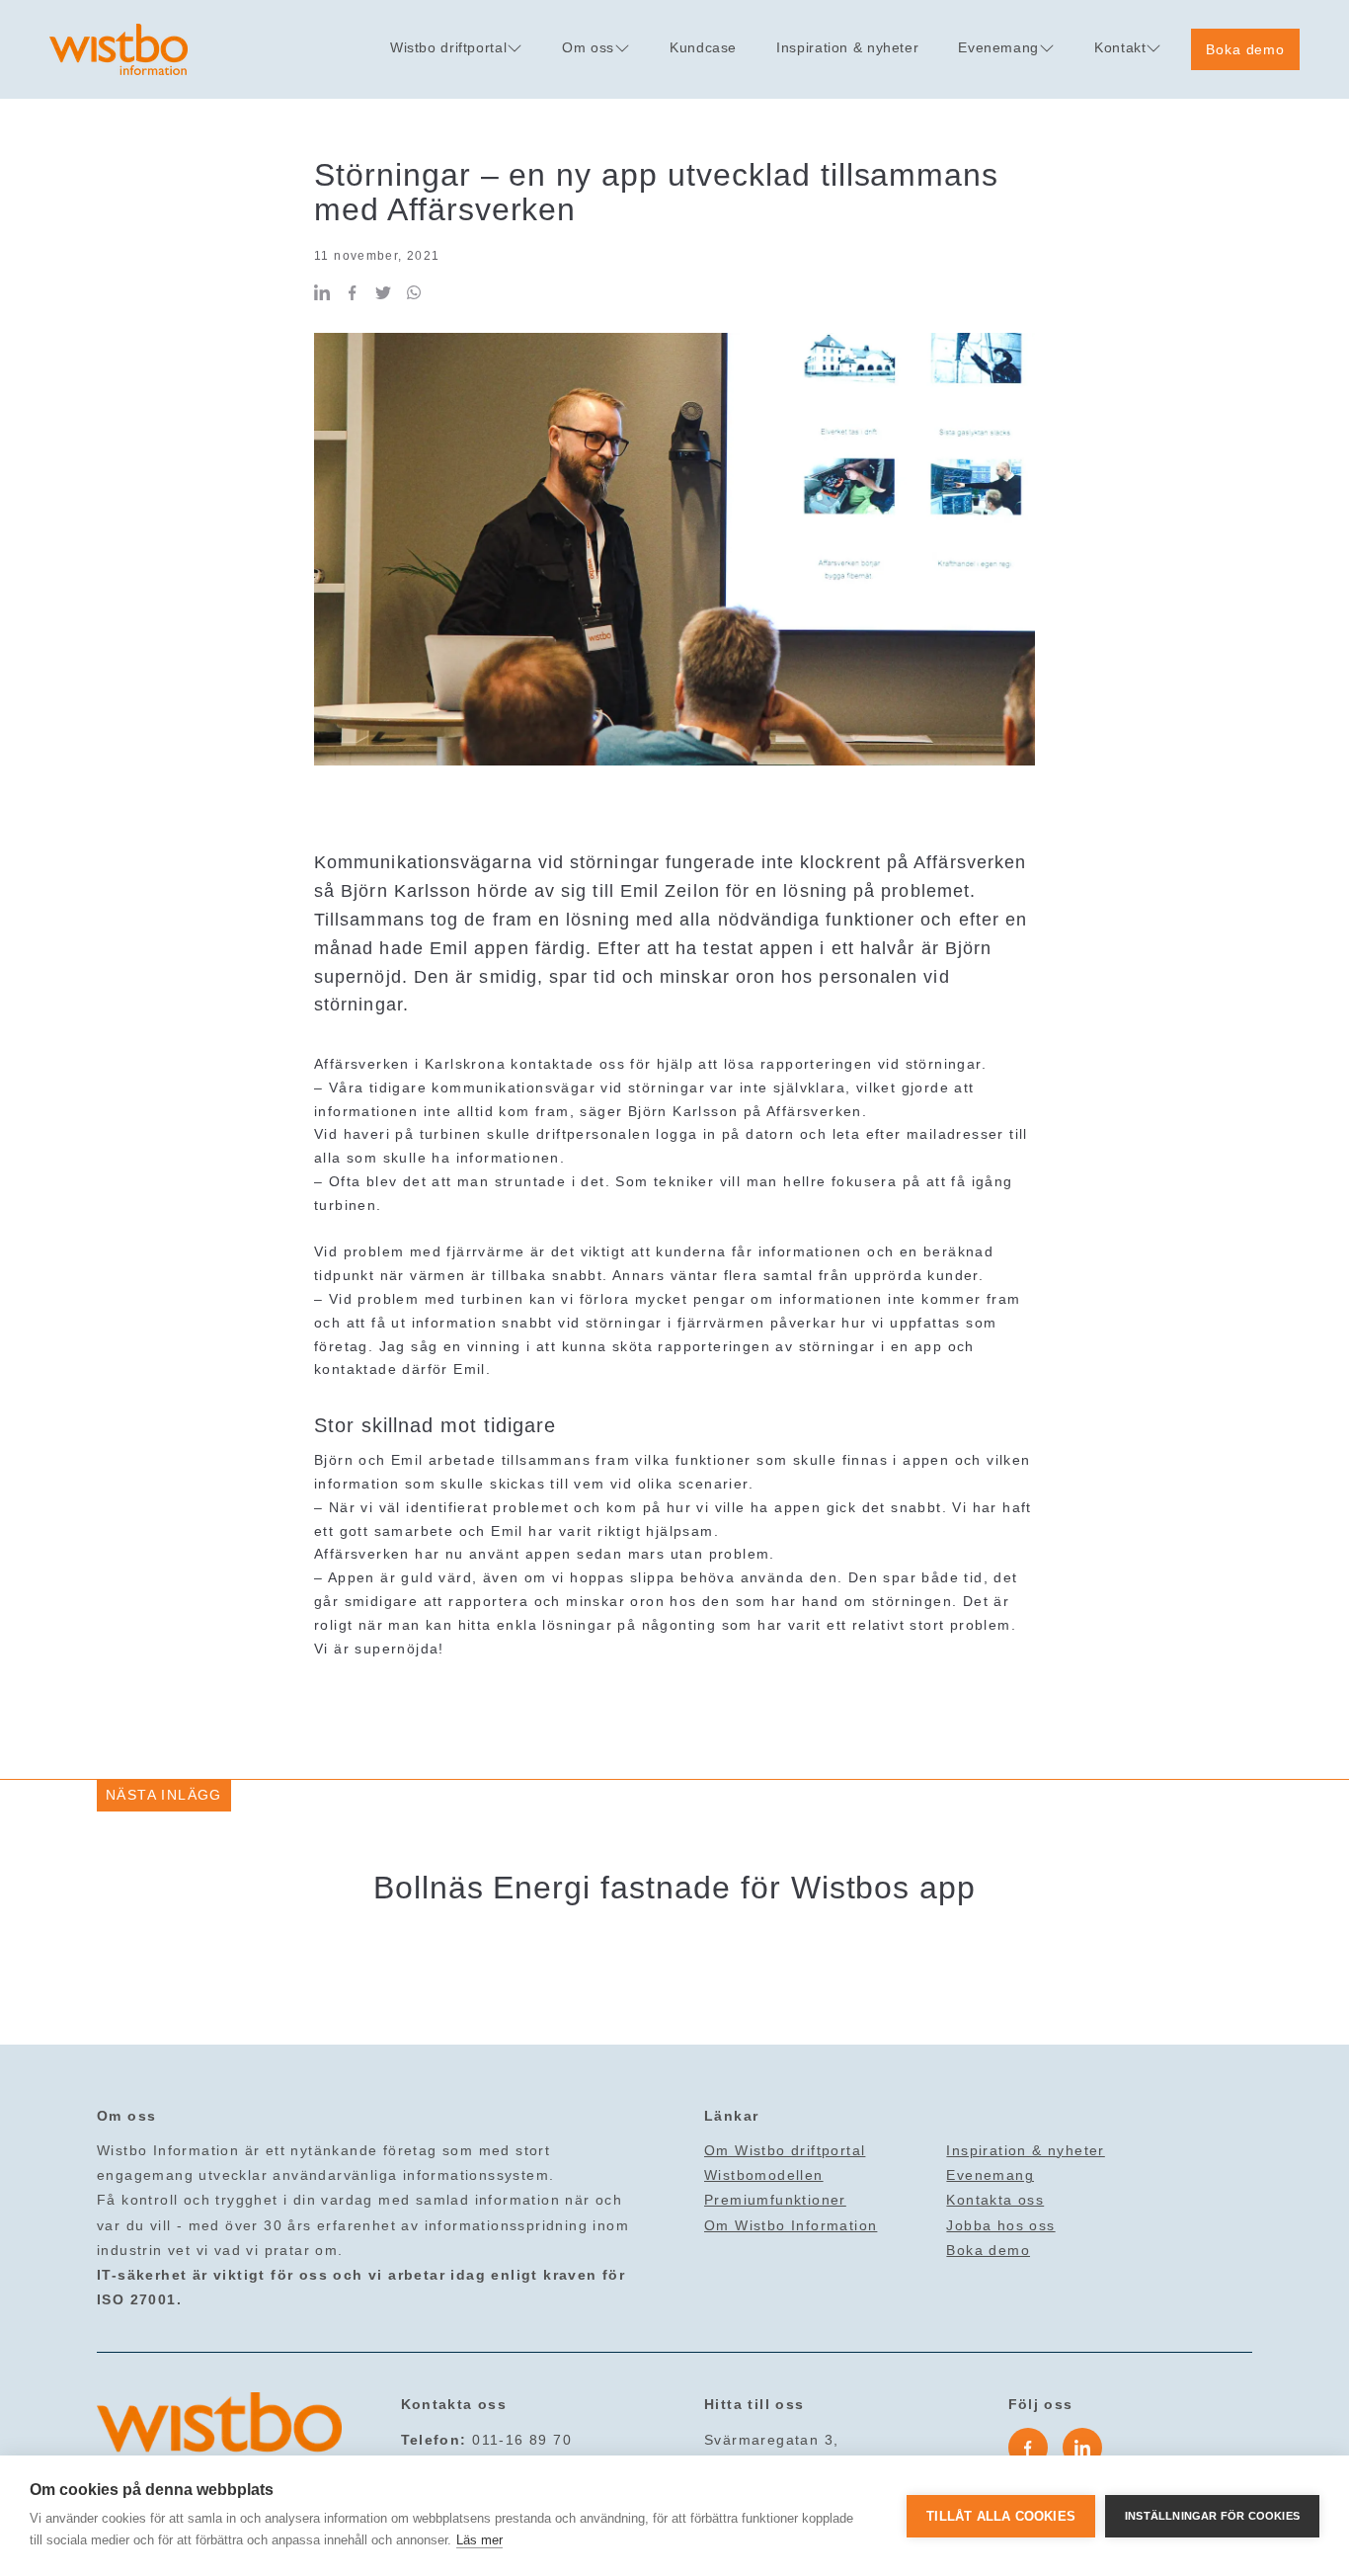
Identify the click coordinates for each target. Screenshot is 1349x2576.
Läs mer (479, 2540)
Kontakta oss (995, 2200)
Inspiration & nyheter (1025, 2150)
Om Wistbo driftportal (785, 2150)
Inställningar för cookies (1212, 2516)
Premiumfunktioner (775, 2200)
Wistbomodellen (764, 2175)
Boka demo (1245, 49)
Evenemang (990, 2175)
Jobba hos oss (1000, 2225)
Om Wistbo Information (791, 2225)
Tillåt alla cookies (1001, 2516)
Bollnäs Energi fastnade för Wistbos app (674, 1888)
